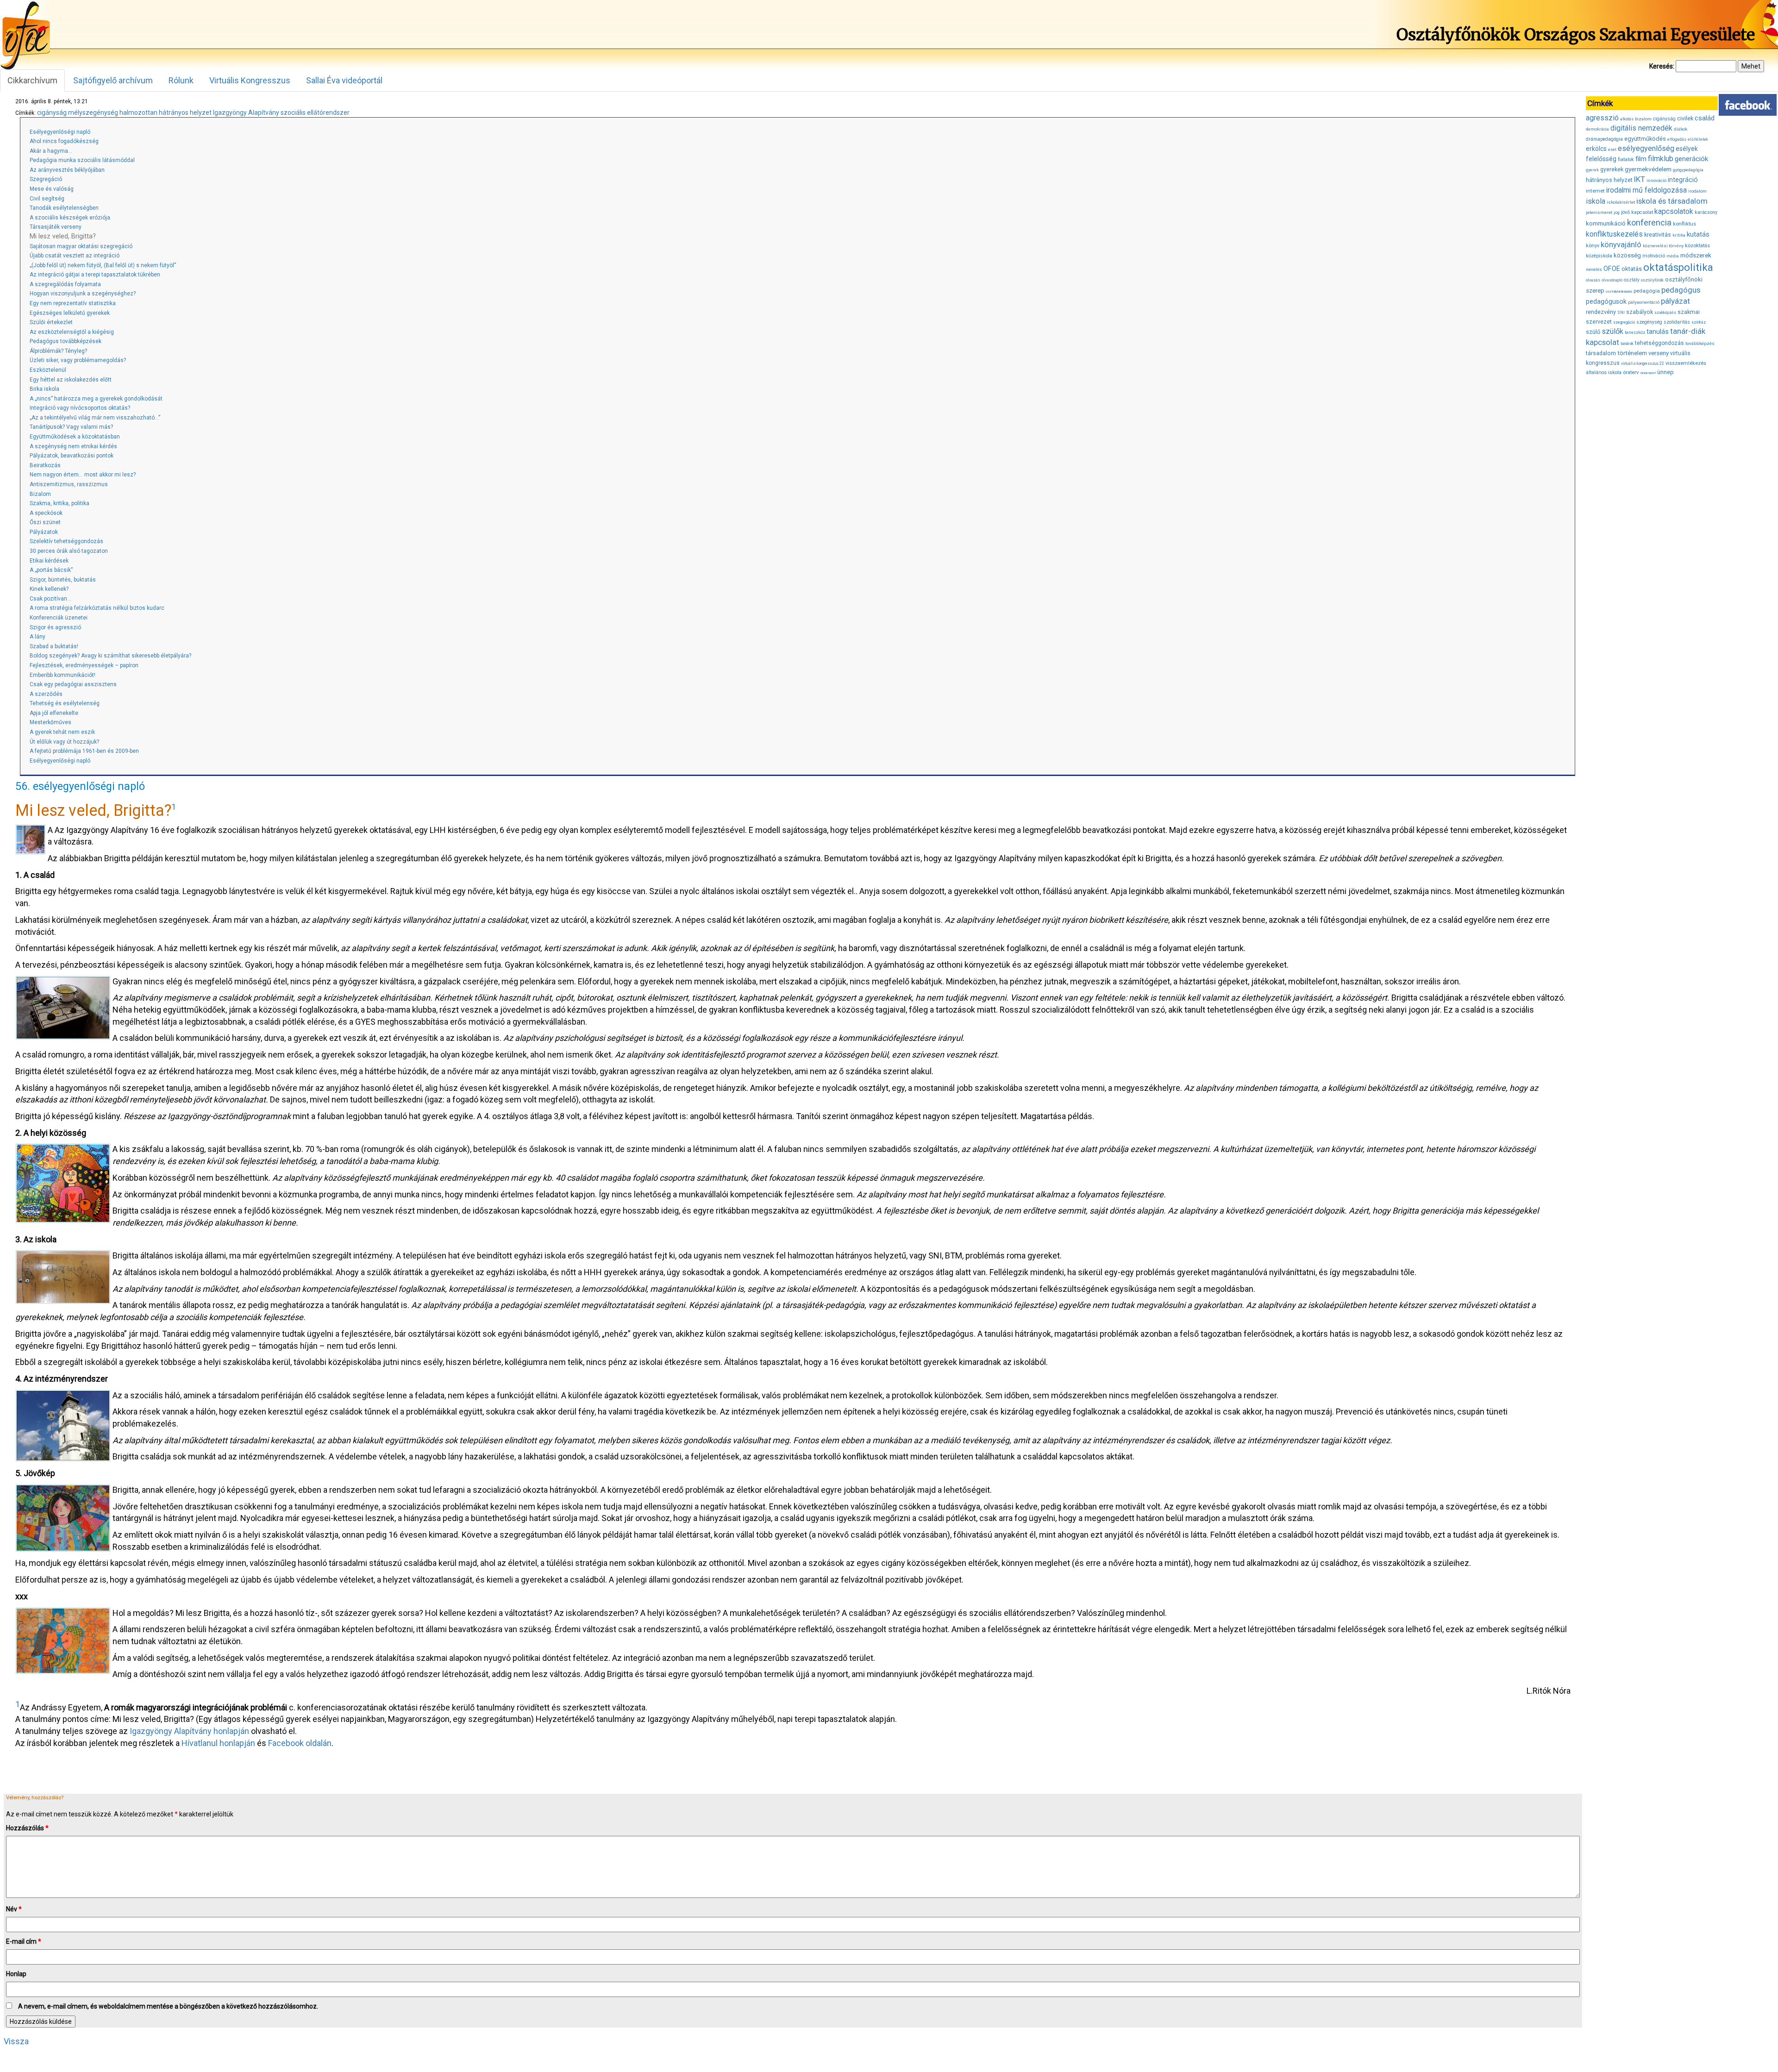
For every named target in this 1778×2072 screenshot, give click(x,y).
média (1673, 256)
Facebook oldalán (300, 1743)
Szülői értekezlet (51, 322)
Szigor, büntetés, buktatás (63, 580)
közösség (1627, 255)
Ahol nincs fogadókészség (64, 141)
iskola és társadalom (1672, 201)
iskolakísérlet (1621, 202)
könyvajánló (1621, 245)
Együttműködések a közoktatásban (75, 437)
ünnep (1665, 372)
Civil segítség (47, 199)
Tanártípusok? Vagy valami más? (71, 427)
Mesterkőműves (50, 722)
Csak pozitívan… (50, 599)
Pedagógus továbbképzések (66, 341)
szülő (1593, 332)
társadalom (1601, 353)
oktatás (1632, 269)
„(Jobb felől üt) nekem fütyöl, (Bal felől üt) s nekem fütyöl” (103, 265)
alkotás (1627, 119)
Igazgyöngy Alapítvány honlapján (189, 1731)
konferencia (1649, 222)
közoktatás (1697, 245)
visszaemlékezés (1686, 363)
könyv (1593, 246)
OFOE (1612, 269)
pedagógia (1647, 291)
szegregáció (1624, 322)
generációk (1691, 159)
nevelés (1594, 269)
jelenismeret (1599, 212)
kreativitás (1658, 235)
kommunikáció (1606, 223)
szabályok (1640, 312)
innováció (1656, 180)
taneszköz (1635, 332)
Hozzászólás (27, 1828)
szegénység (1649, 322)
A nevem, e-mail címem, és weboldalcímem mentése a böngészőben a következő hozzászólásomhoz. (168, 2006)
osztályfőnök (1652, 280)
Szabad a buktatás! (54, 646)
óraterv (1631, 372)
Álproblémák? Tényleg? (58, 351)
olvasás (1593, 280)
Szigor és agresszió (55, 627)
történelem (1632, 353)
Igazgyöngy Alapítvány (246, 113)
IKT (1640, 179)
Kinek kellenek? (49, 589)
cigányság (52, 113)
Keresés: (1662, 66)
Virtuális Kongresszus (250, 80)
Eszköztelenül (48, 370)
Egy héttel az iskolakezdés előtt (71, 380)
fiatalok (1626, 160)
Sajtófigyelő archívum (113, 80)
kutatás (1698, 234)
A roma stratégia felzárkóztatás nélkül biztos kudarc (97, 608)
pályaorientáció (1644, 302)
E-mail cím (24, 1941)
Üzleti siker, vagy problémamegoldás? (78, 360)
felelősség (1601, 159)
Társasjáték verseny (56, 227)
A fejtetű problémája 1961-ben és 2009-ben (84, 751)
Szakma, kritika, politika (59, 503)
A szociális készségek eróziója (70, 218)
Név (14, 1909)
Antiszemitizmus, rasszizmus (69, 484)
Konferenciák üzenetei (59, 618)
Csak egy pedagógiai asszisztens (73, 684)
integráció (1683, 180)
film (1641, 159)
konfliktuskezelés (1614, 234)
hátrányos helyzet (1609, 180)
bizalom (1643, 119)
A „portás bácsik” (51, 570)
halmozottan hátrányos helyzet (166, 113)
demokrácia (1597, 129)
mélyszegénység (93, 113)
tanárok (1627, 344)
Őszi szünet (45, 522)
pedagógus (1681, 290)
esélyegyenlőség (1646, 148)
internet (1595, 191)
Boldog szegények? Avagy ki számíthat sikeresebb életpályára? (110, 656)
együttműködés (1645, 139)
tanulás (1658, 332)
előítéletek (1698, 139)
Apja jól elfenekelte (54, 713)
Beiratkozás (45, 465)
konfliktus (1684, 224)
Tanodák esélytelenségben (64, 208)
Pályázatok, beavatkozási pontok (72, 456)
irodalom (1697, 191)
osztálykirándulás (1619, 291)
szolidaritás (1677, 322)
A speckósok (46, 513)
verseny (1659, 353)
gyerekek (1612, 169)
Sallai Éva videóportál (344, 80)
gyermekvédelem (1648, 169)
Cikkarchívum (32, 80)
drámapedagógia (1604, 139)
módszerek (1696, 255)
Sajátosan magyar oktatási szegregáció (81, 246)
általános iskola (1604, 372)
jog (1617, 213)
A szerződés (46, 694)
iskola (1596, 201)
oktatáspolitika (1678, 267)
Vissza (16, 2041)
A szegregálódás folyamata (65, 284)
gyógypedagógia (1688, 170)
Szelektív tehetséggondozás (66, 541)
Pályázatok (44, 532)
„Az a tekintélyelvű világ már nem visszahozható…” (95, 418)
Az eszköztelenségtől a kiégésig (72, 332)
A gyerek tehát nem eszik (62, 732)
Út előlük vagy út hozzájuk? (64, 742)
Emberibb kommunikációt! (63, 675)
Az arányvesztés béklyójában (67, 170)
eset (1612, 150)
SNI (1621, 313)
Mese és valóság (52, 189)
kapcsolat (1642, 212)
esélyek (1687, 149)
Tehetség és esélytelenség (65, 703)
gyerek (1592, 170)
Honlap (16, 1974)
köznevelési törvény (1663, 246)
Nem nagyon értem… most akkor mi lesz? (83, 475)
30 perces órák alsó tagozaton (69, 551)
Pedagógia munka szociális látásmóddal (82, 160)
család (1705, 118)
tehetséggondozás (1659, 343)
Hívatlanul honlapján (218, 1743)
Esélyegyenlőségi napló (60, 132)
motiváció (1654, 256)
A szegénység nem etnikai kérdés (73, 446)
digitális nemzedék (1641, 128)
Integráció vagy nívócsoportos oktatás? (80, 408)
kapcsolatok (1674, 212)
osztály (1632, 280)
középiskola (1599, 256)
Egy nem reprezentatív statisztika (73, 303)
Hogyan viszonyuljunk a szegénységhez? (83, 294)
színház (1699, 322)
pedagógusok (1606, 301)
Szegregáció (46, 179)
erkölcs (1596, 149)
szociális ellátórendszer (315, 113)
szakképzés (1665, 313)
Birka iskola (44, 389)
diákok (1681, 129)
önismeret (1648, 373)
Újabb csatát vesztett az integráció (75, 256)
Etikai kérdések (49, 561)
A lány (38, 637)
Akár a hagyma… (51, 151)
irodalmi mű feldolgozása (1647, 190)
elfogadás (1677, 139)
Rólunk (181, 80)
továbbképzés (1700, 343)
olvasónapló (1612, 280)
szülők (1612, 331)
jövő (1625, 212)
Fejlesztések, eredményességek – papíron (84, 665)
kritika (1679, 235)
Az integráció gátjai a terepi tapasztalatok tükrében (95, 275)
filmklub (1661, 159)
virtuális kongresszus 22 (1643, 363)
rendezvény (1601, 312)
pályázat (1675, 301)
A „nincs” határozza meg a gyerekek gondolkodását (96, 399)
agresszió (1602, 118)
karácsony (1706, 212)
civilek (1685, 118)
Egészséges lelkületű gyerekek (70, 313)
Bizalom (40, 494)
